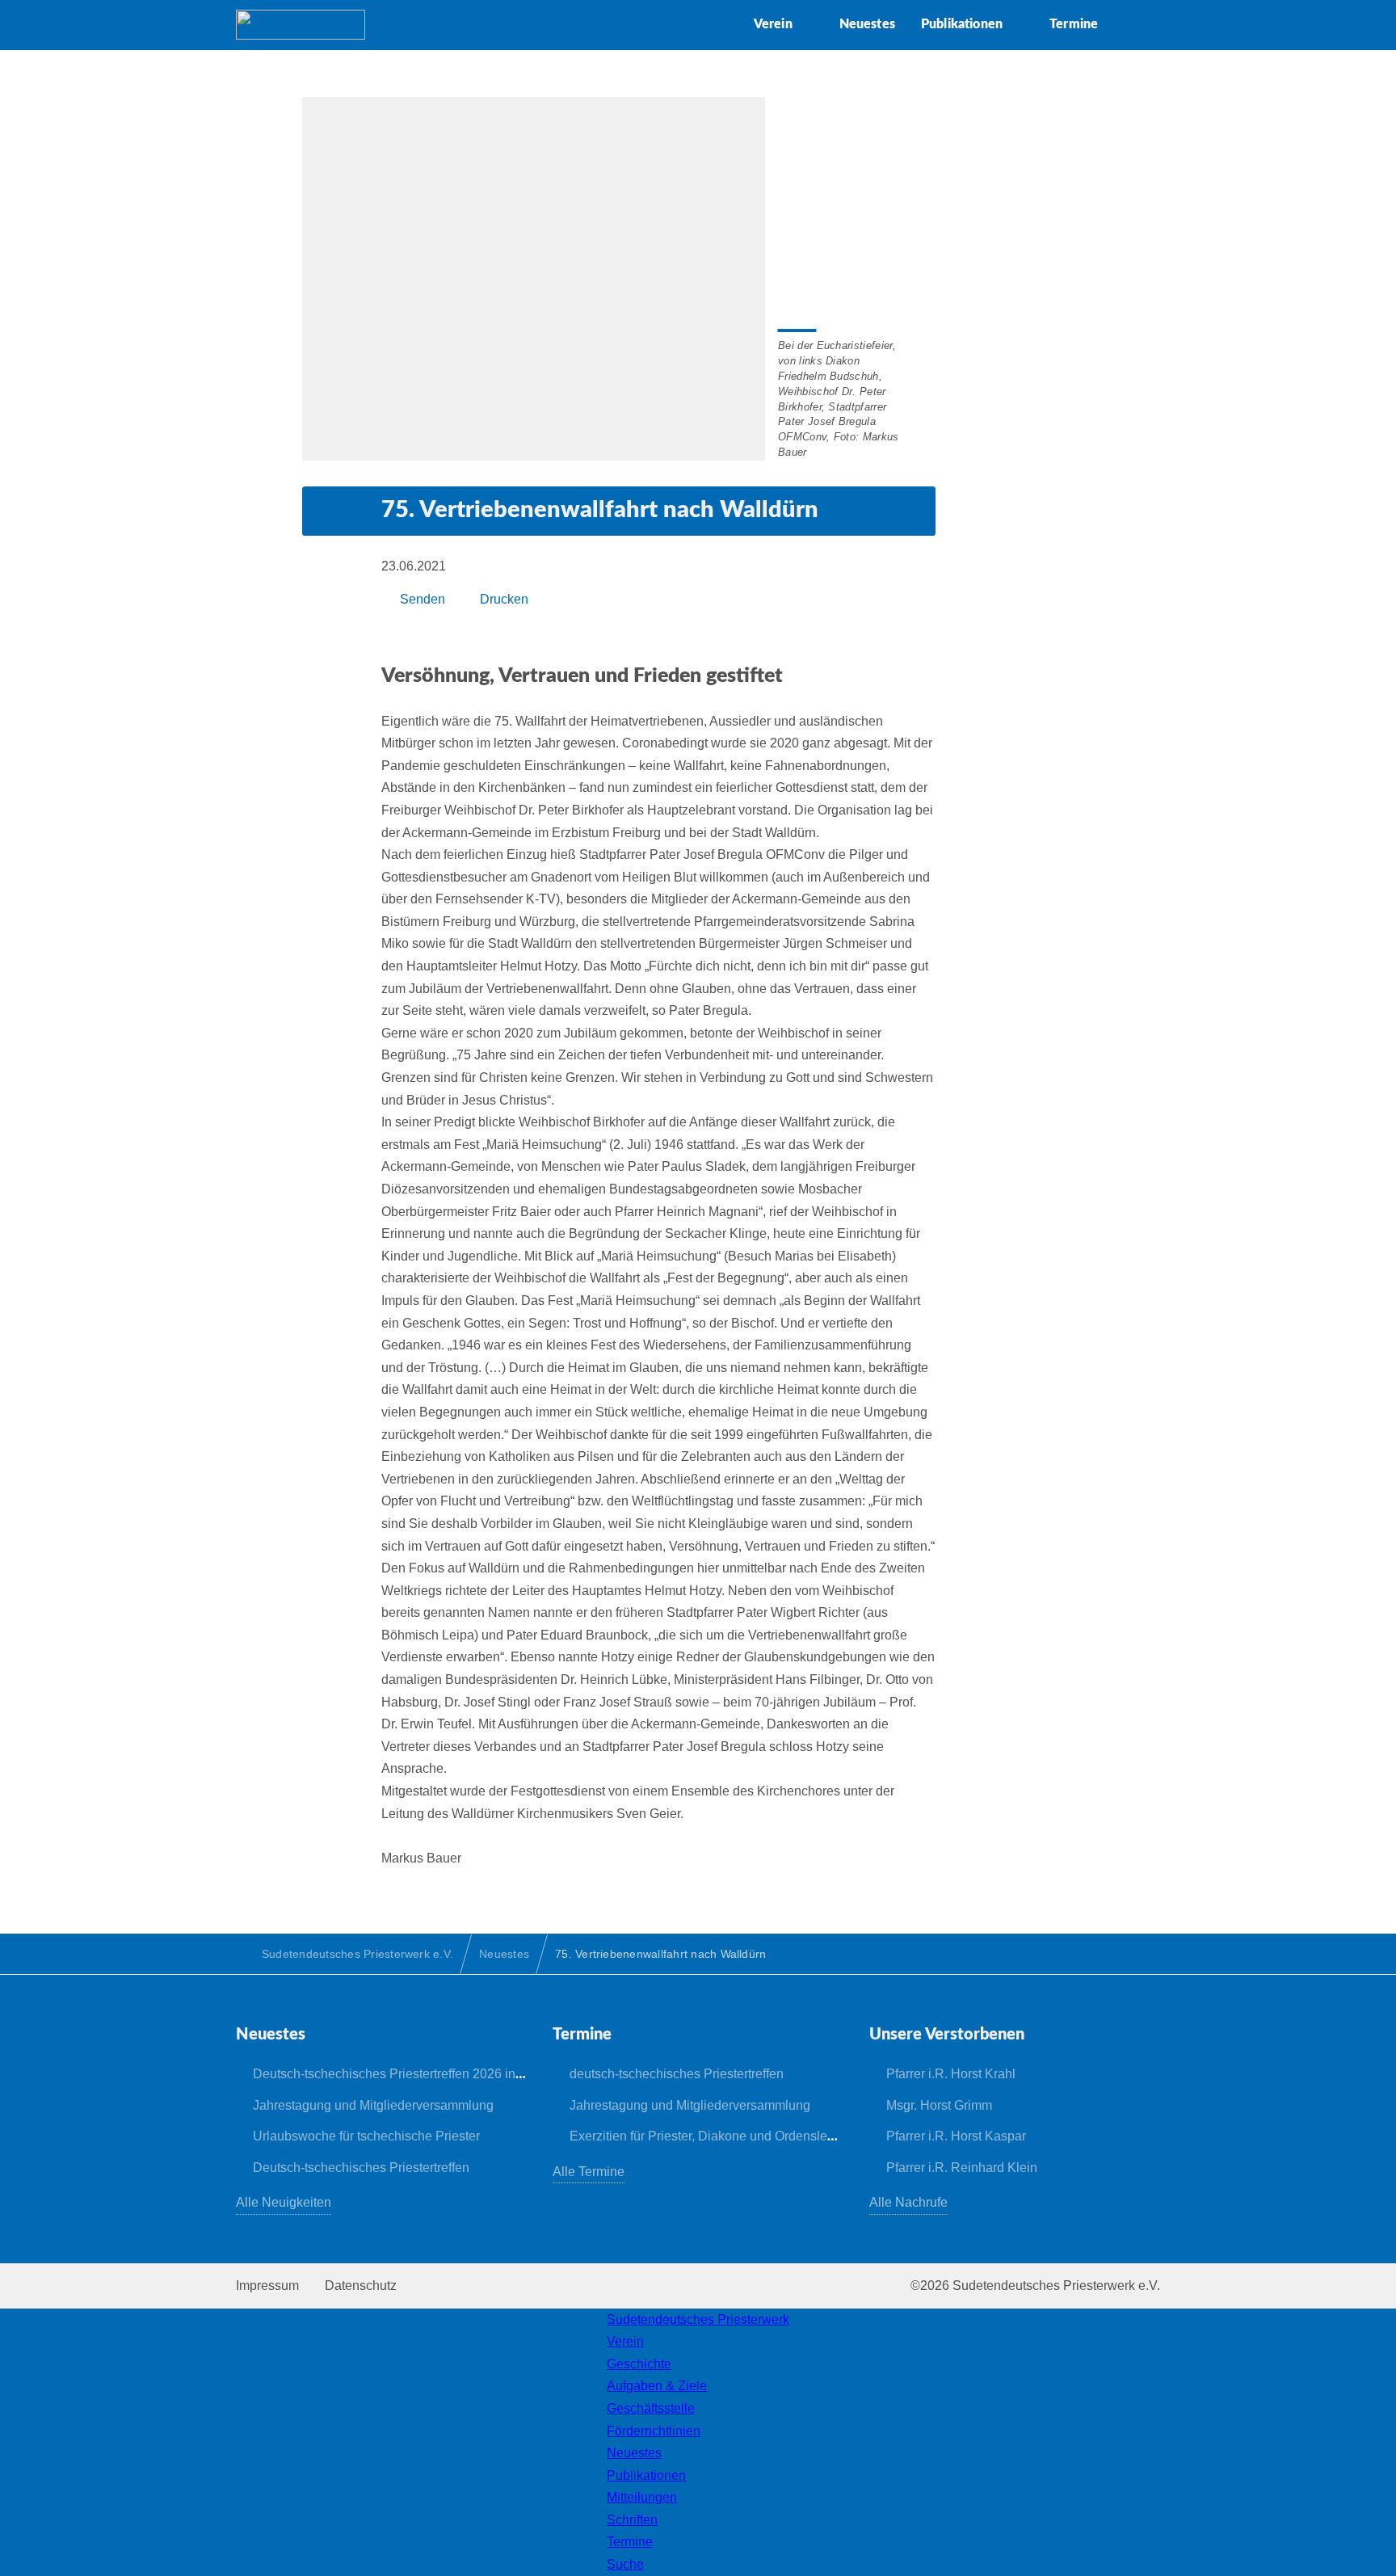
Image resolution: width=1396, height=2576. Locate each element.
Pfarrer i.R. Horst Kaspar (956, 2136)
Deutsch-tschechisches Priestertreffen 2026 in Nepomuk (414, 2074)
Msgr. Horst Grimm (939, 2105)
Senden (423, 599)
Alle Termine (589, 2172)
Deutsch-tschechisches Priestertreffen (361, 2168)
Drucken (504, 599)
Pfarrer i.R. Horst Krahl (951, 2074)
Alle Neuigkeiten (284, 2202)
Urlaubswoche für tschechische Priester (366, 2136)
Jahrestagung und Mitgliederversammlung (373, 2105)
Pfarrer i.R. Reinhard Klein (962, 2168)
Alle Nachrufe (908, 2202)
